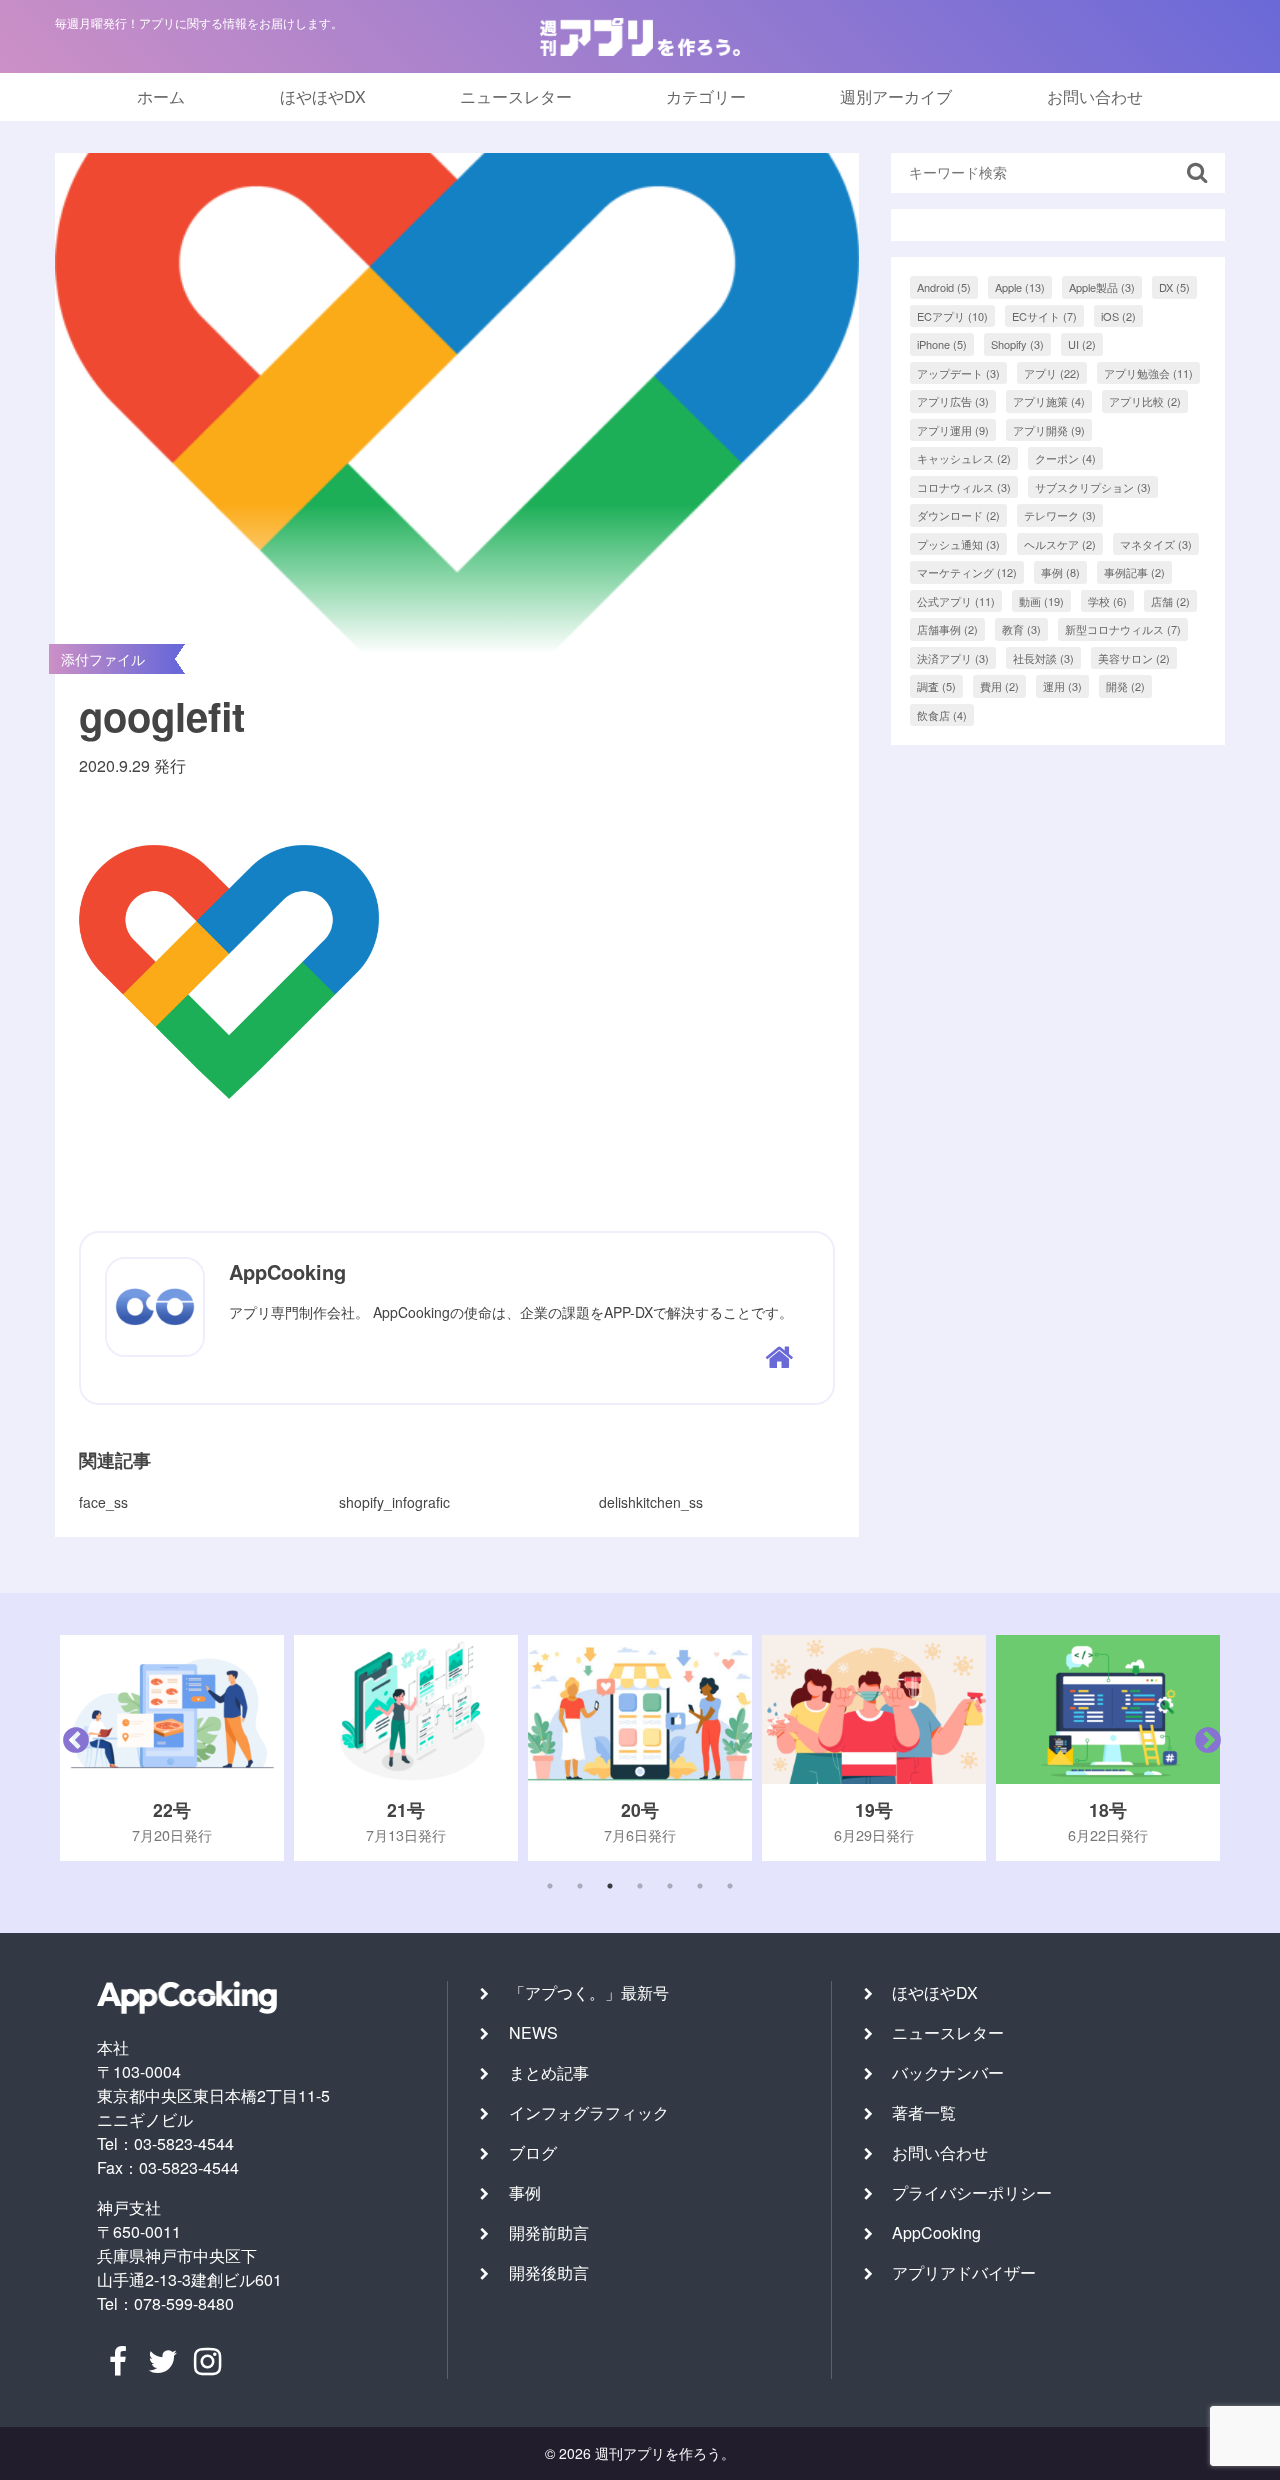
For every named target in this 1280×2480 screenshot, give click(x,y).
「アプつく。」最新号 (589, 1992)
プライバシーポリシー (972, 2192)
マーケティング (967, 572)
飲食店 (942, 715)
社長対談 (1043, 658)
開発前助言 (549, 2232)
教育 (1021, 629)
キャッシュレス (964, 458)
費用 (999, 686)
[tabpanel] (206, 1748)
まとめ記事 (549, 2072)
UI (1082, 344)
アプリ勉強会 (1148, 373)
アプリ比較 (1145, 401)
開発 (1125, 686)
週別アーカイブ (896, 96)
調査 (936, 686)
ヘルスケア (1060, 544)
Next (1203, 1748)
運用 (1062, 686)
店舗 (1170, 601)
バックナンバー (948, 2072)
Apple (1020, 287)
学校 (1107, 601)
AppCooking (936, 2232)
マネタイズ (1156, 544)
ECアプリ (952, 316)
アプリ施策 (1049, 401)
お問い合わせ (1095, 96)
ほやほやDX (323, 96)
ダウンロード (958, 515)
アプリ (1052, 373)
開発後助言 (549, 2272)
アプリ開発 (1049, 430)
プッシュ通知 (958, 544)
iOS (1118, 316)
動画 (1041, 601)
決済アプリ (953, 658)
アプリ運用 (953, 430)
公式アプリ (956, 601)
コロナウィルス (964, 487)
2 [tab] (580, 1886)
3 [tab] (610, 1886)
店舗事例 (947, 629)
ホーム (161, 96)
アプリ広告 (953, 401)
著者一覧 (924, 2112)
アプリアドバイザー (964, 2272)
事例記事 (1134, 572)
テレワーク (1060, 515)
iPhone (942, 344)
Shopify (1017, 344)
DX (1174, 287)
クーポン (1065, 458)
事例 (1060, 572)
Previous (71, 1748)
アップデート (958, 373)
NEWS (533, 2032)
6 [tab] (700, 1886)
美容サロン (1134, 658)
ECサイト (1044, 316)
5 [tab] (670, 1886)
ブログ (533, 2152)
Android (944, 287)
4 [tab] (640, 1886)
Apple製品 (1102, 287)
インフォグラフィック (589, 2112)
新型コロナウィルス (1123, 629)
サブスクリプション (1093, 487)
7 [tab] (730, 1886)
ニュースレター (516, 96)
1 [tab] (550, 1886)
